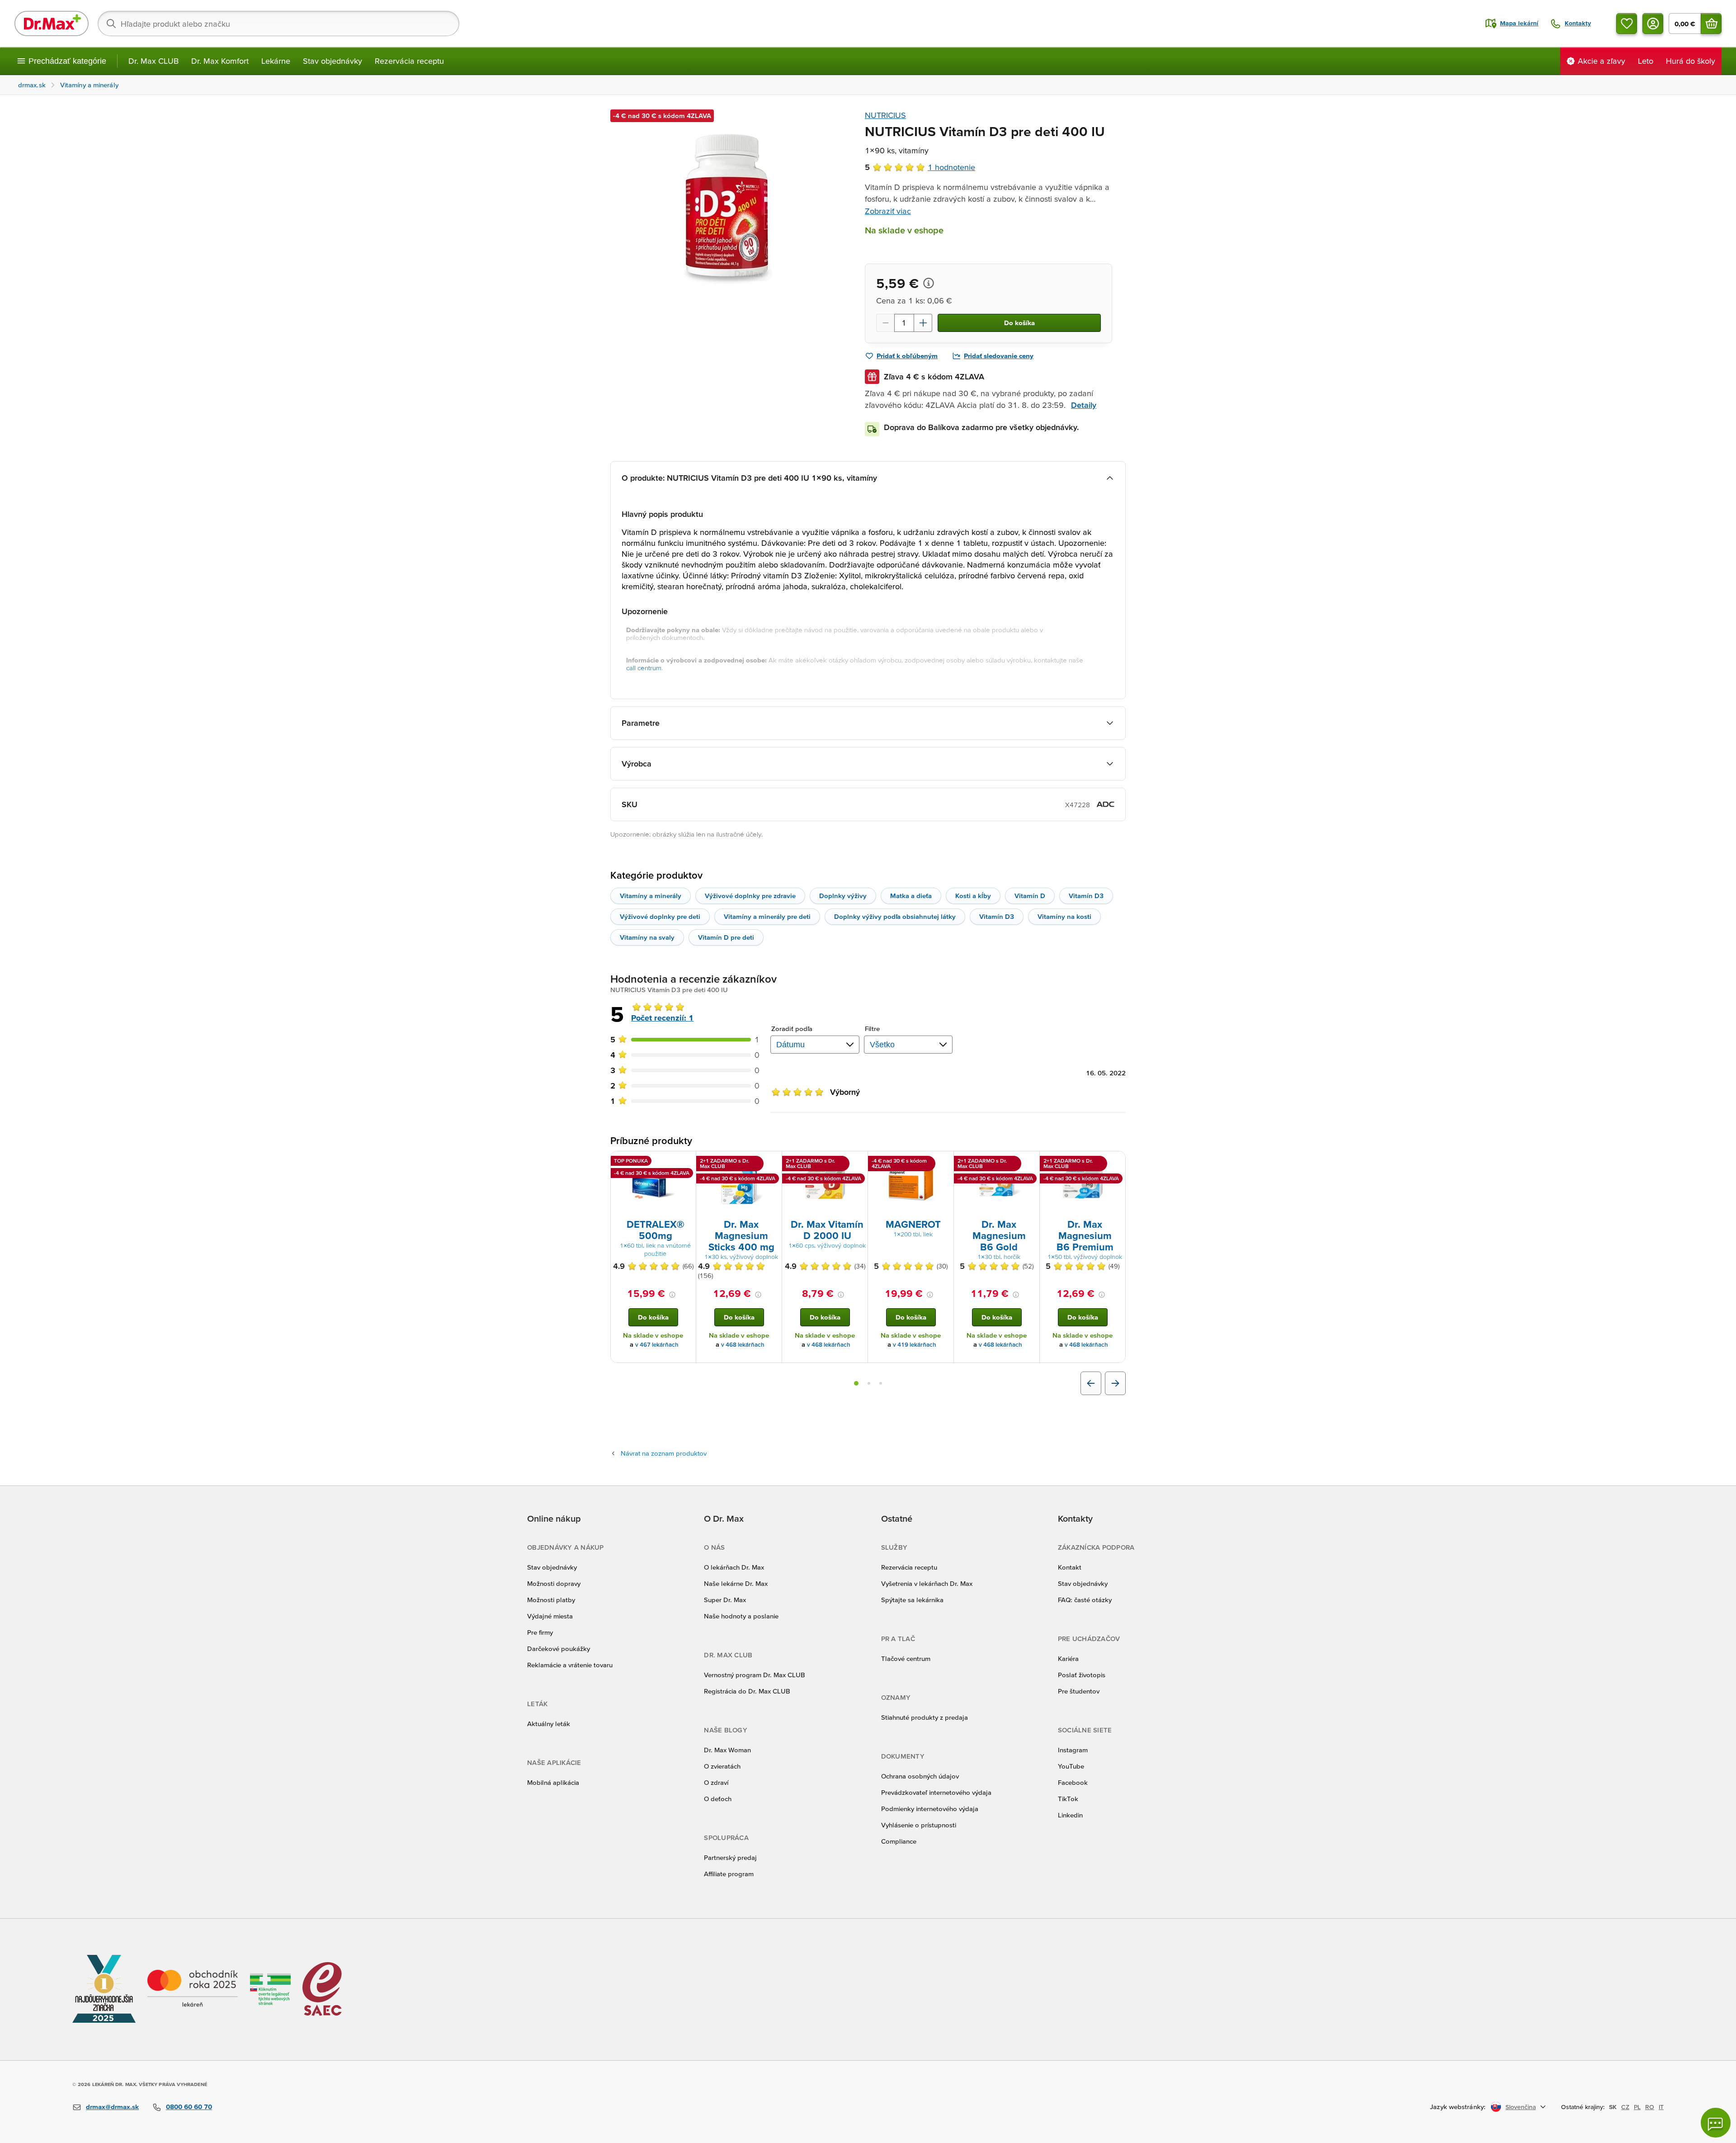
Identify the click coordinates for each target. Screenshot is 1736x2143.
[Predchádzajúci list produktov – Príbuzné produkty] (1091, 1383)
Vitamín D (1030, 896)
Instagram (1073, 1750)
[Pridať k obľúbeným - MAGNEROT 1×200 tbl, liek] (943, 1162)
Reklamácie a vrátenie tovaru (570, 1665)
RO (1650, 2107)
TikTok (1068, 1799)
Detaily (1084, 405)
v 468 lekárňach (743, 1345)
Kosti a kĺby (973, 896)
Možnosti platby (551, 1600)
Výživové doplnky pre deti (660, 916)
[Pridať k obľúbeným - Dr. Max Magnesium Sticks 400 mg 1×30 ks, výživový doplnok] (772, 1162)
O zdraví (716, 1782)
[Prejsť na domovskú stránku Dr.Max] (52, 24)
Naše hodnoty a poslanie (741, 1616)
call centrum (644, 668)
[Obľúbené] (1627, 24)
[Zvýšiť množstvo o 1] (923, 323)
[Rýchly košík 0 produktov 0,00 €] (1711, 24)
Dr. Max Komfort (220, 61)
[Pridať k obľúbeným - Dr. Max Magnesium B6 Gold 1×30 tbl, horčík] (1029, 1162)
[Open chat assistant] (1716, 2123)
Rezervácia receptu (409, 61)
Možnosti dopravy (554, 1583)
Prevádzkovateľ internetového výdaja (936, 1792)
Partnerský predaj (730, 1857)
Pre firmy (540, 1632)
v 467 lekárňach (657, 1345)
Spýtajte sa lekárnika (912, 1600)
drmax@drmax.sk (112, 2107)
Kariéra (1068, 1658)
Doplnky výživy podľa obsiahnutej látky (895, 916)
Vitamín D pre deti (726, 937)
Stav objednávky (333, 61)
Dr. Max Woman (727, 1750)
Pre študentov (1079, 1691)
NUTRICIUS (885, 115)
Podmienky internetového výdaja (930, 1809)
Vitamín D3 (1086, 896)
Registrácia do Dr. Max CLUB (747, 1691)
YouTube (1071, 1766)
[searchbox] (278, 24)
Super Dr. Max (725, 1600)
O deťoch (718, 1799)
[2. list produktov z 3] (869, 1383)
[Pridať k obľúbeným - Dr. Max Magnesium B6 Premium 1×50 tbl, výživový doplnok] (1115, 1162)
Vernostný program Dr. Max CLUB (755, 1675)
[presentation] (653, 1184)
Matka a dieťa (911, 896)
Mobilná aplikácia (553, 1782)
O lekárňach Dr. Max (734, 1567)
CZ (1625, 2107)
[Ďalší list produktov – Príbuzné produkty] (1115, 1383)
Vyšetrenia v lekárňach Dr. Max (927, 1583)
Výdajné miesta (550, 1616)
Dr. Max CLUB (153, 61)
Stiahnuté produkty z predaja (925, 1717)
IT (1661, 2107)
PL (1637, 2107)
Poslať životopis (1082, 1675)
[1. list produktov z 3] (856, 1383)
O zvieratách (722, 1766)
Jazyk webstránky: (1458, 2107)
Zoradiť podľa (792, 1029)
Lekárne (276, 61)
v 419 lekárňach (915, 1345)
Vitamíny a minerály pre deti (767, 916)
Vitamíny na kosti (1064, 916)
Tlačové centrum (906, 1658)
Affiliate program (729, 1874)
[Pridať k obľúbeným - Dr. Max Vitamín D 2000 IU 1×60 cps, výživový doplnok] (858, 1162)
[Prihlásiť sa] (1653, 24)
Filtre (873, 1029)
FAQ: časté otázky (1085, 1600)
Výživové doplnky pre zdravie (750, 896)
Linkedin (1070, 1815)
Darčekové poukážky (559, 1649)
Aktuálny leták (549, 1724)
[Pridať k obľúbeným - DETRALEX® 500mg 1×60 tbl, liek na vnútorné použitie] (686, 1162)
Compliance (899, 1841)
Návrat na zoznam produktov (664, 1453)
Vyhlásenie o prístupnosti (919, 1825)
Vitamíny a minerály (651, 896)
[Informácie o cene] (929, 283)
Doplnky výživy (843, 896)
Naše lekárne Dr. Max (736, 1583)
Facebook (1073, 1782)
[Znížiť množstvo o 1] (885, 323)
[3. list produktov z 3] (881, 1383)
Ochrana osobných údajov (920, 1776)
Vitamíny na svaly (647, 937)
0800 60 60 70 (189, 2107)
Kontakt (1070, 1567)
